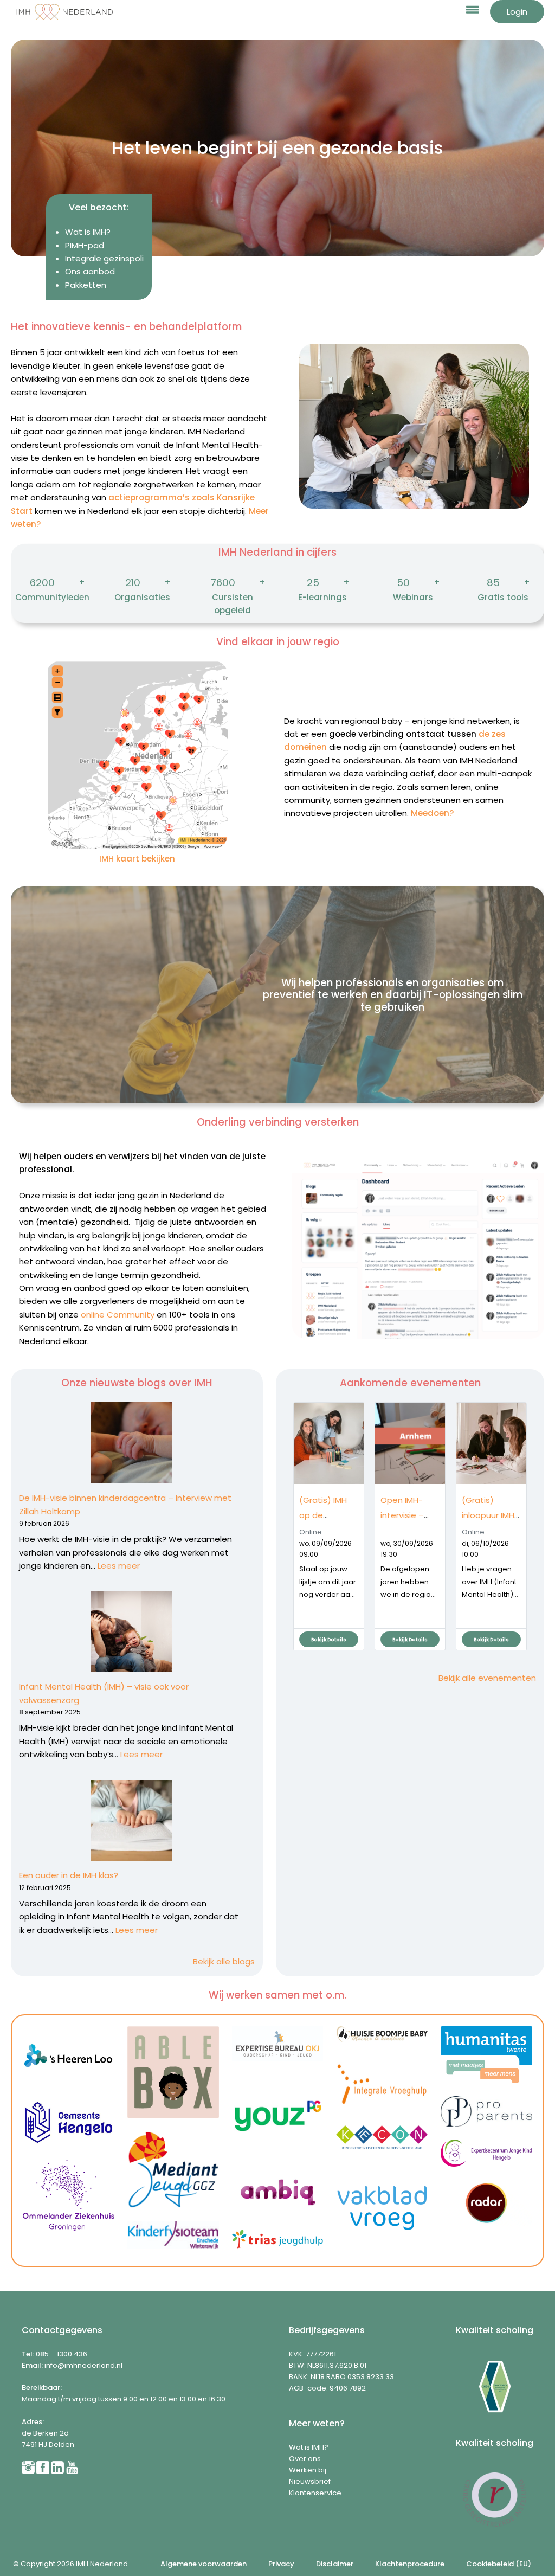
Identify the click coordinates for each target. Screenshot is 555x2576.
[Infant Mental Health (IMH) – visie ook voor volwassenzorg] (132, 1631)
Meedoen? (432, 813)
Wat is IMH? (88, 232)
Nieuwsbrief (310, 2481)
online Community (118, 1315)
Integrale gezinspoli (104, 258)
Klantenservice (315, 2493)
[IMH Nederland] (65, 12)
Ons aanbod (90, 271)
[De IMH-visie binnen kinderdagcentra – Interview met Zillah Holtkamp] (132, 1443)
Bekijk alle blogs (224, 1961)
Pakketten (86, 285)
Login (517, 12)
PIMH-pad (85, 245)
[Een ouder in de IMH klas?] (132, 1820)
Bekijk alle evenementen (487, 1678)
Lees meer (119, 1566)
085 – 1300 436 (62, 2354)
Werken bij (308, 2470)
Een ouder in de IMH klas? (72, 1875)
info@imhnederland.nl (83, 2365)
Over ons (305, 2459)
